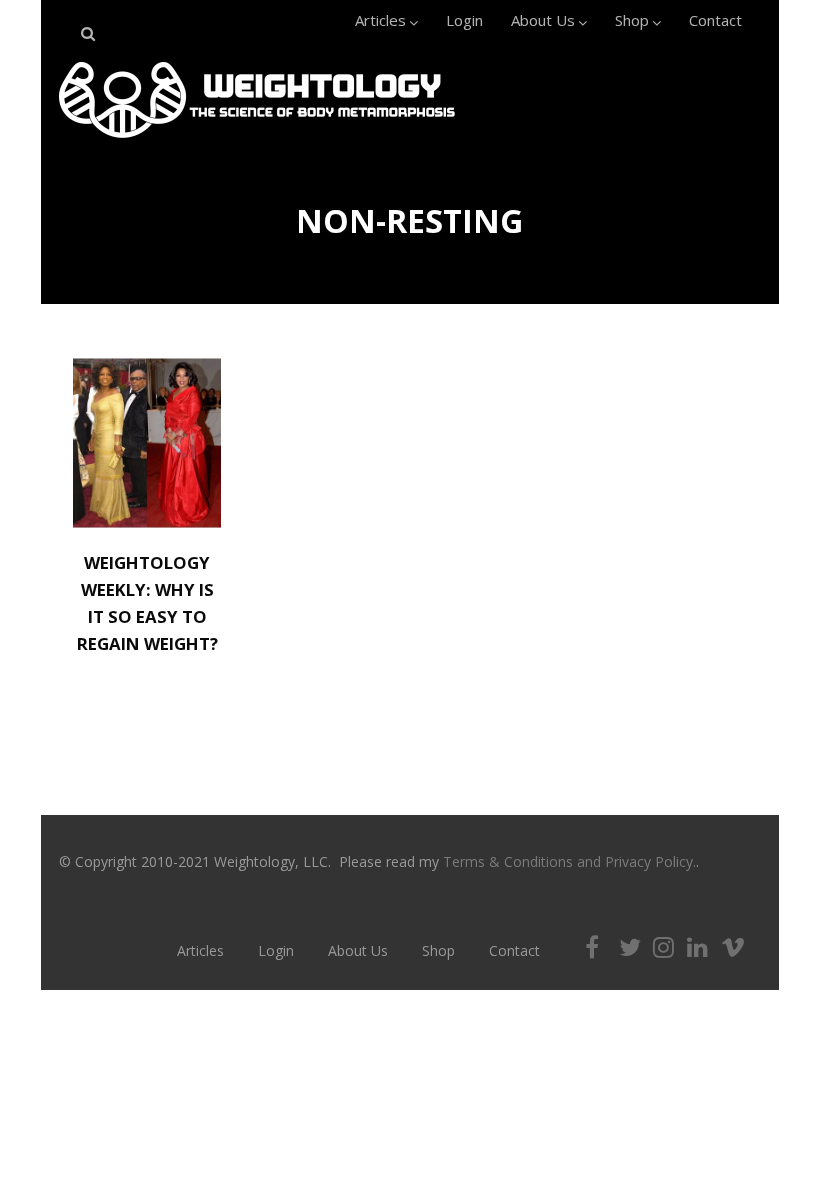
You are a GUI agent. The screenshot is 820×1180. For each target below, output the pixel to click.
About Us (543, 20)
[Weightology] (257, 143)
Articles (380, 20)
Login (464, 20)
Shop (632, 20)
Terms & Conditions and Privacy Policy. (569, 861)
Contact (715, 20)
